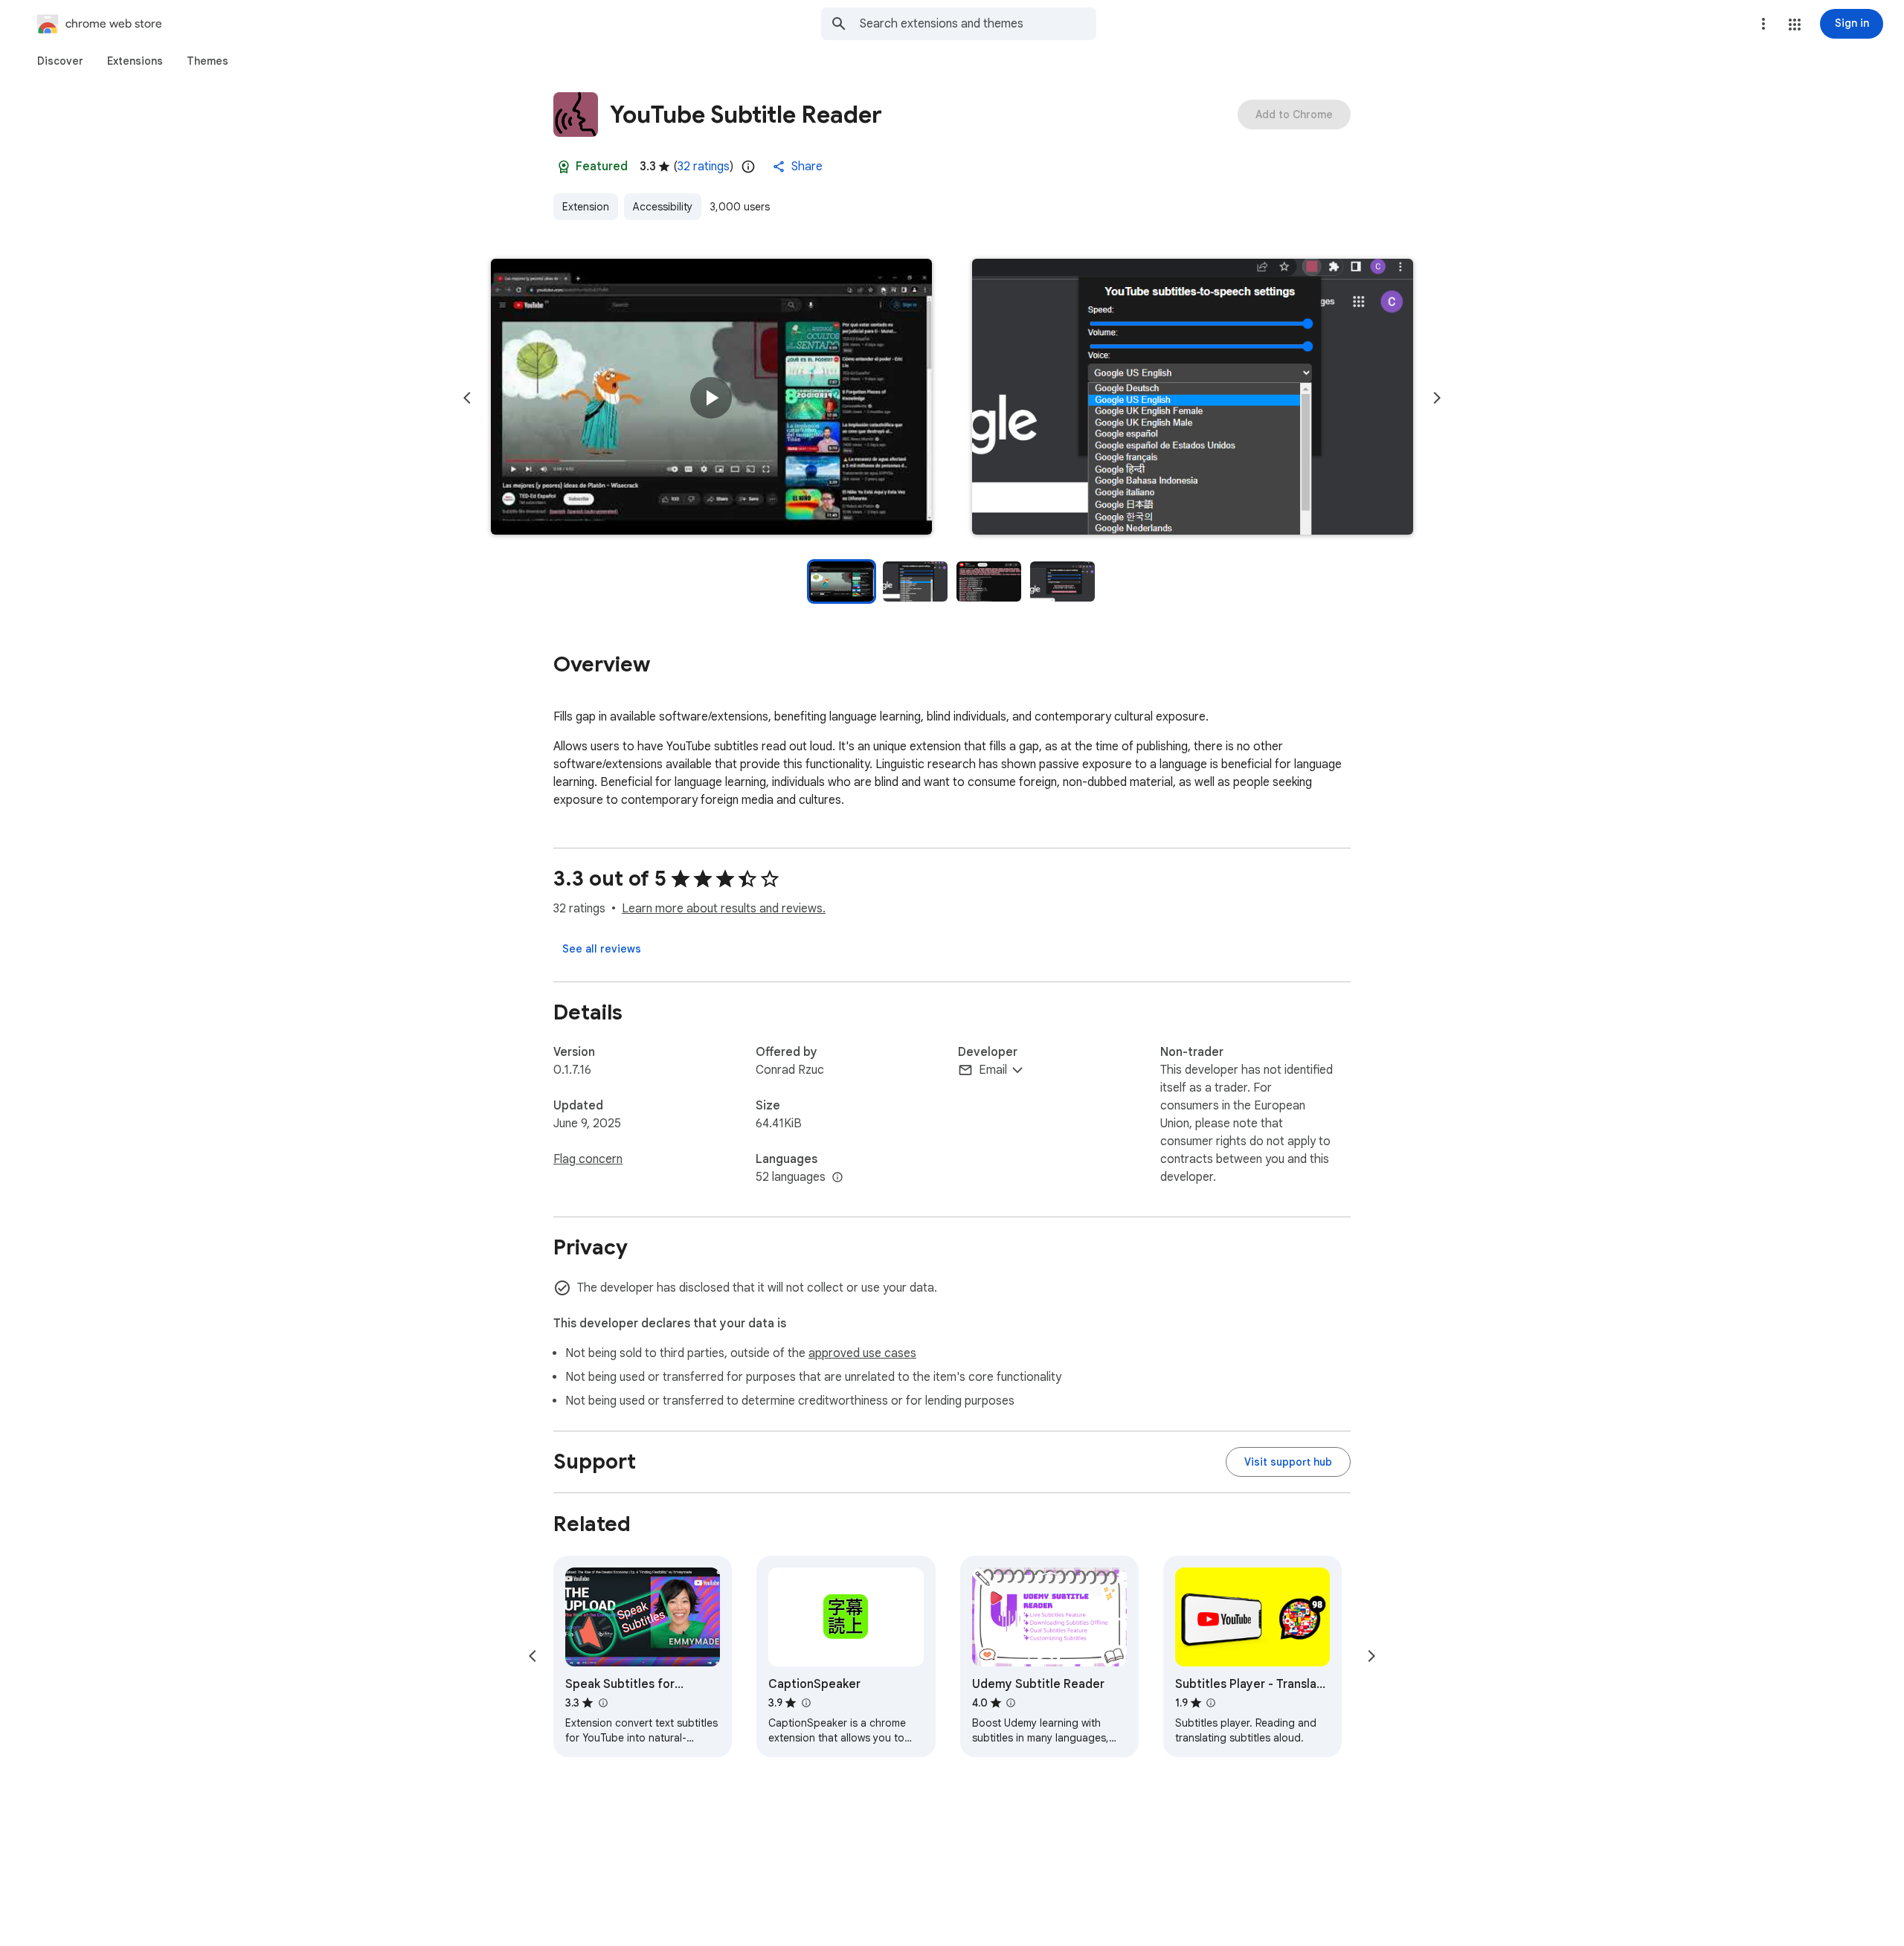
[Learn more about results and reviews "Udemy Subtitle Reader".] (1011, 1703)
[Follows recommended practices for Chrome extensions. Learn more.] (564, 167)
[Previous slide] (467, 398)
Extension (586, 207)
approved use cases (862, 1353)
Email (993, 1070)
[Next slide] (1437, 398)
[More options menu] (1763, 24)
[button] (1795, 25)
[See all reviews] (602, 949)
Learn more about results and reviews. (724, 909)
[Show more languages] (837, 1178)
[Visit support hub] (1288, 1462)
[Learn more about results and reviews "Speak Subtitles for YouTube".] (602, 1703)
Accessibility (663, 207)
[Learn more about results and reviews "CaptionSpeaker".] (805, 1703)
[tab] (60, 61)
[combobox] (978, 24)
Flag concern (588, 1159)
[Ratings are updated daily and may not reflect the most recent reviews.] (748, 167)
